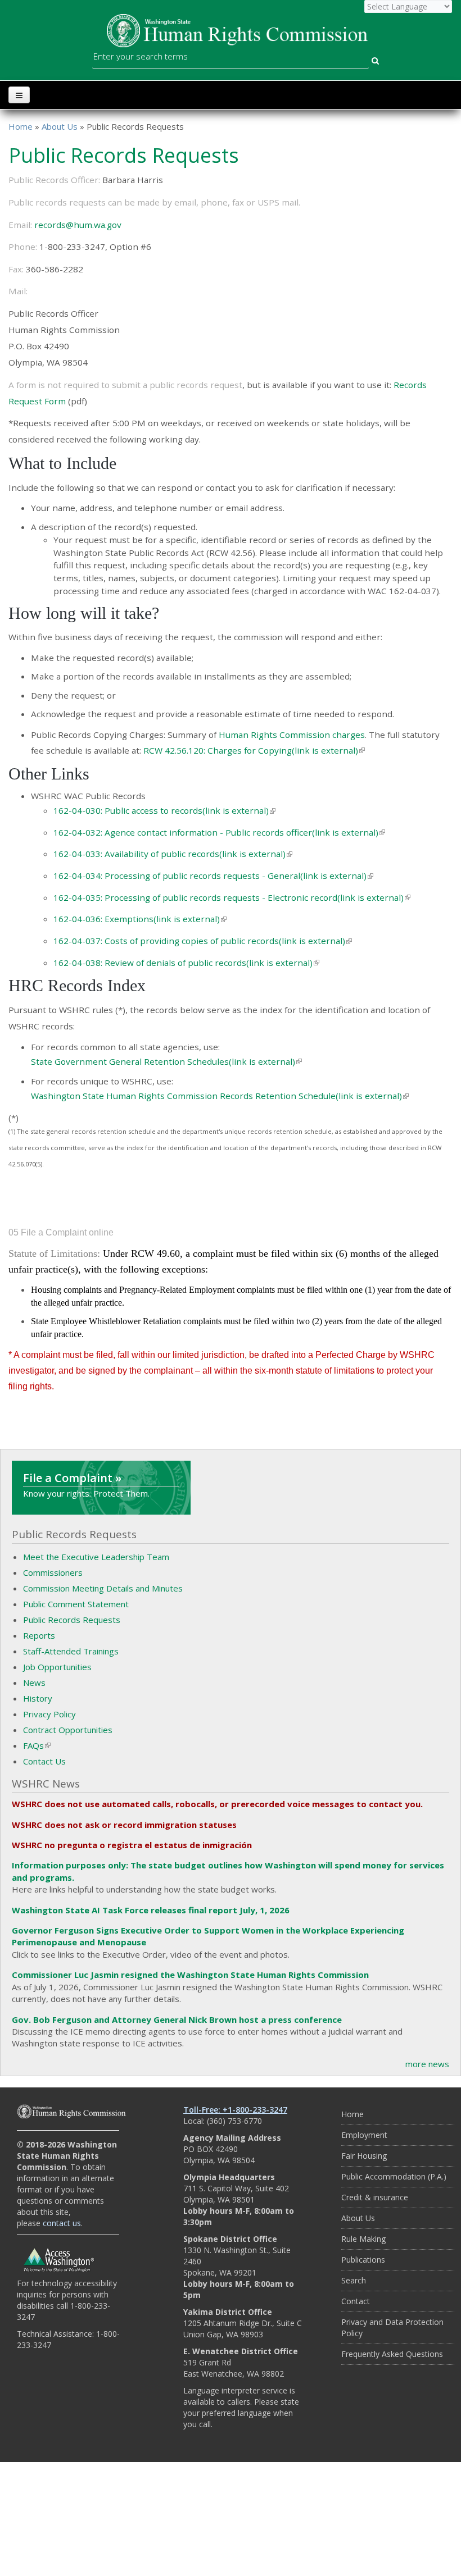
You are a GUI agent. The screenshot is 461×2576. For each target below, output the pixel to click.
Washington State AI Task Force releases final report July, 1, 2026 (151, 1910)
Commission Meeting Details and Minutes (103, 1588)
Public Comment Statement (76, 1604)
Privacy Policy (49, 1714)
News (34, 1683)
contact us (62, 2223)
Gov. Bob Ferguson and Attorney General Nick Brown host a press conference (177, 2019)
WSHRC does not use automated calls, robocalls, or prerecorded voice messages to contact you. (217, 1804)
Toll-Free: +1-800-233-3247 (235, 2110)
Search (354, 2280)
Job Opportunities (57, 1667)
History (38, 1698)
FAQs (37, 1745)
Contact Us (44, 1761)
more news (427, 2064)
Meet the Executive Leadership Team (96, 1557)
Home (21, 126)
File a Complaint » (72, 1478)
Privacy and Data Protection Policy (392, 2327)
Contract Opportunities (68, 1730)
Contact (356, 2301)
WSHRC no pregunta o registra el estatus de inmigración (132, 1845)
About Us (60, 126)
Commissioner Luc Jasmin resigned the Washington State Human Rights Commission (190, 1975)
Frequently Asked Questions (392, 2354)
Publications (363, 2260)
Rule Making (363, 2239)
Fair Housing (364, 2156)
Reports (39, 1635)
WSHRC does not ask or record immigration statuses (124, 1825)
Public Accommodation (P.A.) (394, 2176)
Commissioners (53, 1572)
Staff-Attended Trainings (71, 1651)
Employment (364, 2135)
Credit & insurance (375, 2197)
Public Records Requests (72, 1620)
